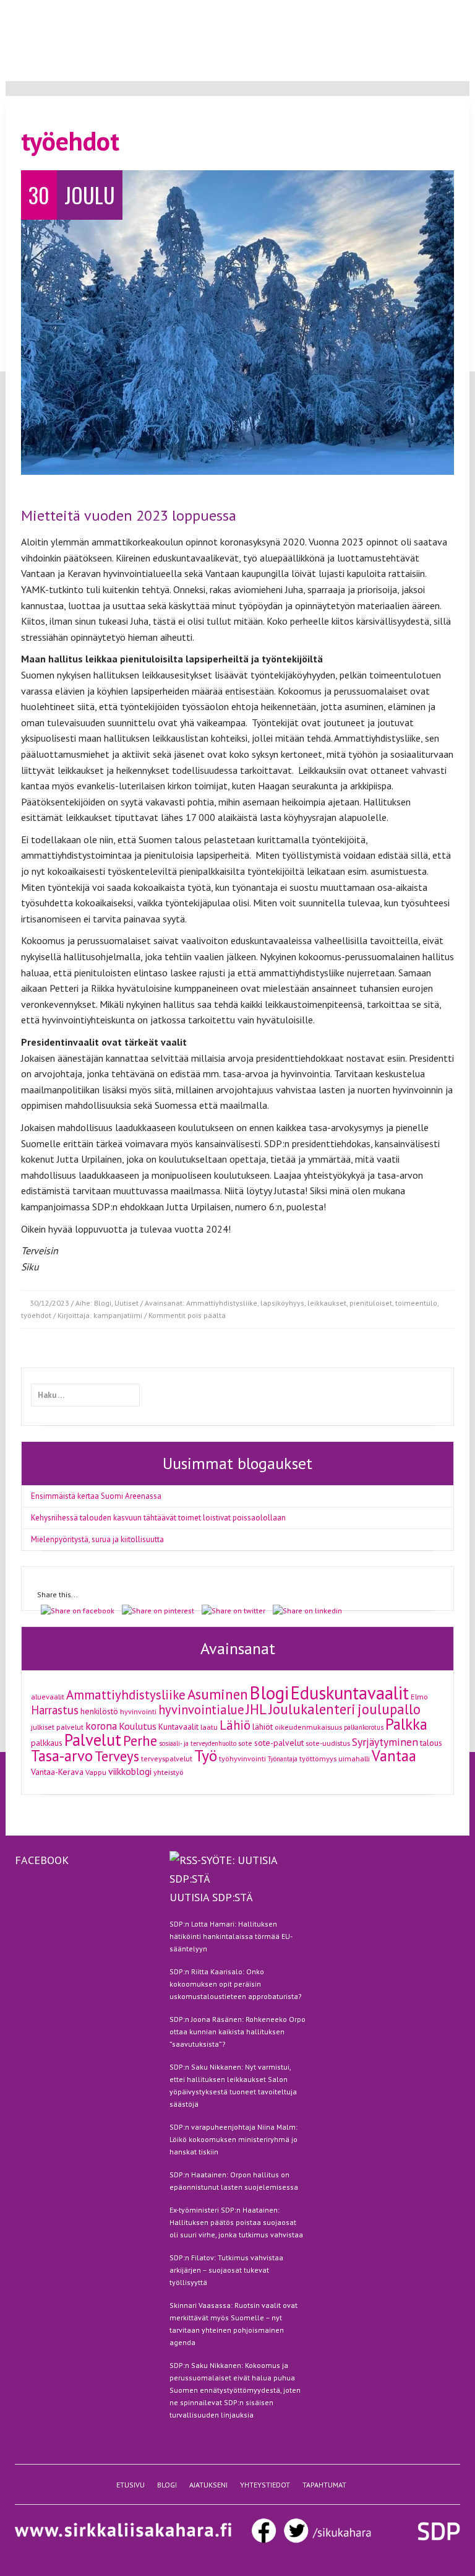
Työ (206, 1755)
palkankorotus (364, 1727)
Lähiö (235, 1725)
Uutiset (126, 1303)
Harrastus (55, 1710)
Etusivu (319, 11)
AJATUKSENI (208, 2485)
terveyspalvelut (167, 1758)
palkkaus (47, 1743)
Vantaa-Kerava (57, 1772)
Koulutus (138, 1726)
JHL (256, 1709)
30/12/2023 (49, 1303)
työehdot (36, 1315)
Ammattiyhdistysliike (222, 1303)
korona (101, 1726)
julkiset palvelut (57, 1727)
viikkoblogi (130, 1771)
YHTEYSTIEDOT (265, 2485)
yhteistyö (169, 1772)
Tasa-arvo (62, 1756)
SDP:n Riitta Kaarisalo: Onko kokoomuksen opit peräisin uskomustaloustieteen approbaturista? (236, 1984)
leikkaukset (327, 1303)
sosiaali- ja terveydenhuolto (198, 1743)
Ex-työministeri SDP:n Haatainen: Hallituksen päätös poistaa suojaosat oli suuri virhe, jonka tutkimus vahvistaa (236, 2222)
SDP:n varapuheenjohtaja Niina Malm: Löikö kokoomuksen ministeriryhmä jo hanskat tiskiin (233, 2139)
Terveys (117, 1756)
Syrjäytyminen (385, 1742)
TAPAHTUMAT (324, 2485)
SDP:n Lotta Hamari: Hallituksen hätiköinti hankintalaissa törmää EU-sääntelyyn (231, 1936)
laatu (209, 1727)
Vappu (96, 1772)
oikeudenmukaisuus (308, 1727)
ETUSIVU (131, 2485)
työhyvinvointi (242, 1758)
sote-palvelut (279, 1743)
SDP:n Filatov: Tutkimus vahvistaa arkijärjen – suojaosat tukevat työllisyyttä (226, 2270)
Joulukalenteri (312, 1709)
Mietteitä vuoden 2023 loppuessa (129, 515)
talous (431, 1743)
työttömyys (318, 1758)
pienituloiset (371, 1303)
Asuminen (218, 1694)
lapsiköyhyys (282, 1303)
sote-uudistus (328, 1743)
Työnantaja (283, 1759)
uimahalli (354, 1758)
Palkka (406, 1724)
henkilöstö (99, 1711)
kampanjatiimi (118, 1315)
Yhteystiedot (444, 11)
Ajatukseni (391, 11)
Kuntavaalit (178, 1727)
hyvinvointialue (201, 1710)
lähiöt (263, 1727)
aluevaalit (48, 1696)
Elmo (419, 1696)
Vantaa (394, 1756)
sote (245, 1743)
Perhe (140, 1741)
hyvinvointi (138, 1711)
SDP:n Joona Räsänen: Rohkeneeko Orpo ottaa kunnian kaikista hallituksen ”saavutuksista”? (237, 2032)
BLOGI (167, 2485)
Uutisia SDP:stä (211, 1897)
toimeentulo (416, 1303)
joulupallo (389, 1709)
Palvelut (93, 1740)
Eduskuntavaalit (350, 1693)
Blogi (353, 11)
